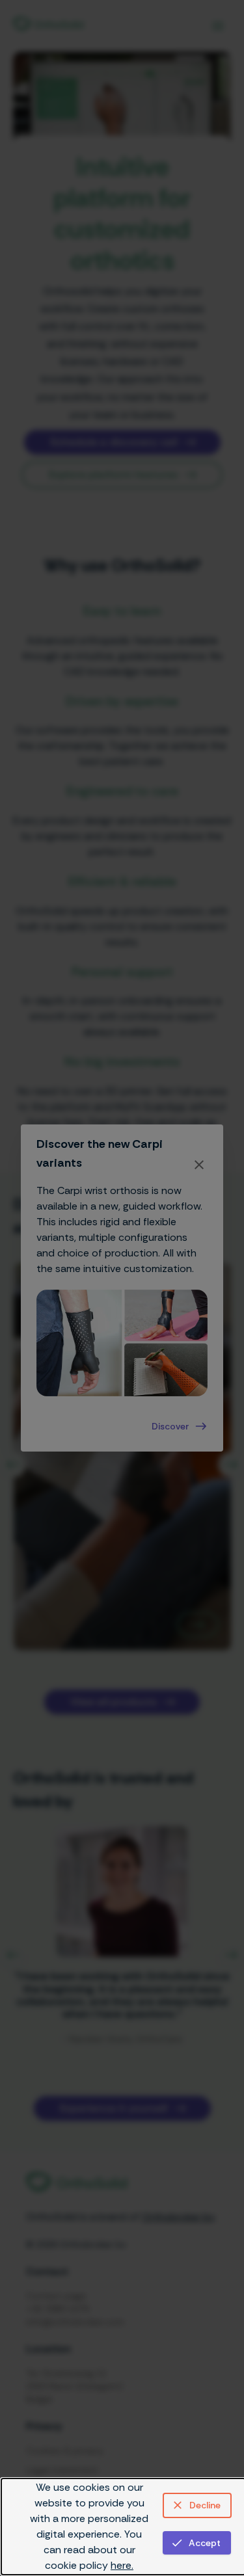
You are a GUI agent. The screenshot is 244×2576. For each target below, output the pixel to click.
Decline (205, 2505)
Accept (205, 2543)
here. (122, 2565)
